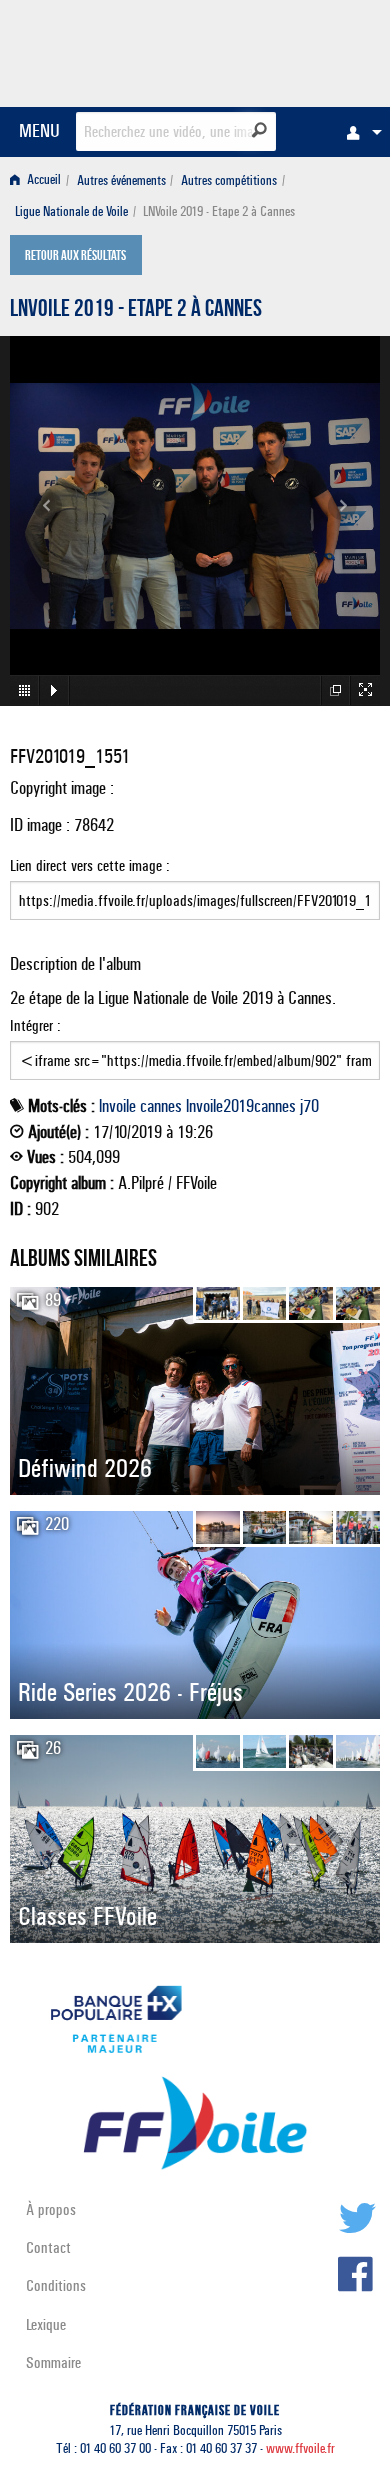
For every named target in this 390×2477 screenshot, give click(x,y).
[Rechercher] (259, 130)
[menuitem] (359, 132)
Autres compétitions (229, 180)
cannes (161, 1106)
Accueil (42, 180)
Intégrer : (35, 1025)
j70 (309, 1106)
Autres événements (121, 180)
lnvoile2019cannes (241, 1106)
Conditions (56, 2285)
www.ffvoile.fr (300, 2448)
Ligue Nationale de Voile (71, 211)
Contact (48, 2247)
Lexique (46, 2324)
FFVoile (285, 50)
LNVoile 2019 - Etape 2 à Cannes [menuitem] (219, 211)
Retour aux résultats (75, 257)
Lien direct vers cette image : (90, 865)
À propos (51, 2209)
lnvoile (117, 1106)
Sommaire (53, 2362)
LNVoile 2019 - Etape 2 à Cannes (136, 311)
